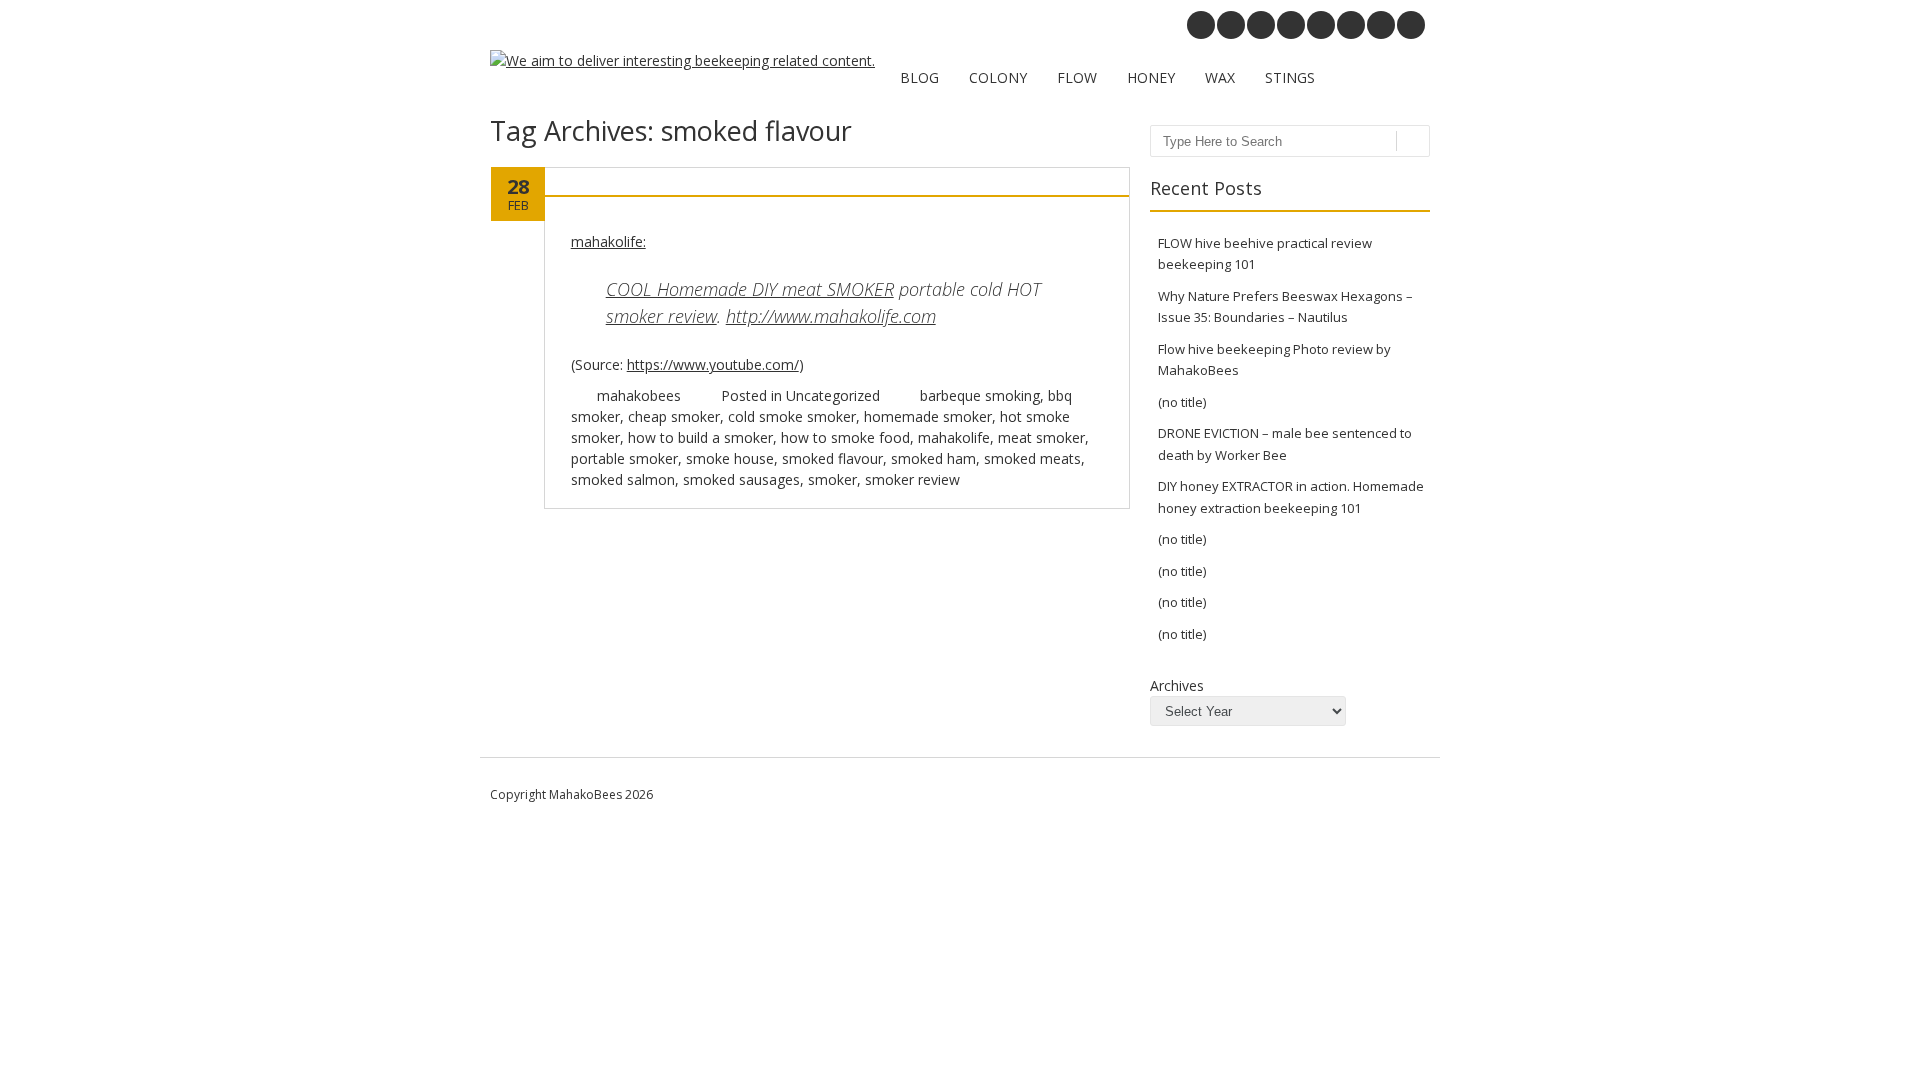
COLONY (998, 77)
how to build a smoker (700, 437)
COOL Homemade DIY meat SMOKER (750, 289)
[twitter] (1381, 25)
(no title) (1182, 402)
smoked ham (933, 458)
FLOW (1077, 77)
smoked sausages (741, 479)
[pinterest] (1231, 25)
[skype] (1351, 25)
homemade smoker (928, 416)
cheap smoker (674, 416)
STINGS (1290, 77)
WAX (1220, 77)
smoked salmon (623, 479)
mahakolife (954, 437)
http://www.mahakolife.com (831, 316)
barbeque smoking (980, 395)
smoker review (661, 316)
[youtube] (1291, 25)
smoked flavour (832, 458)
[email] (1201, 25)
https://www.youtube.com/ (713, 364)
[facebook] (1411, 25)
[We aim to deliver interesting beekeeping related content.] (682, 60)
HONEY (1151, 77)
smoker (832, 479)
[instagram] (1261, 25)
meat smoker (1041, 437)
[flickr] (1321, 25)
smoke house (730, 458)
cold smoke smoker (792, 416)
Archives (1177, 685)
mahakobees (639, 395)
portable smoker (624, 458)
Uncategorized (833, 395)
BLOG (919, 77)
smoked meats (1032, 458)
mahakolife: (608, 241)
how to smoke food (845, 437)
